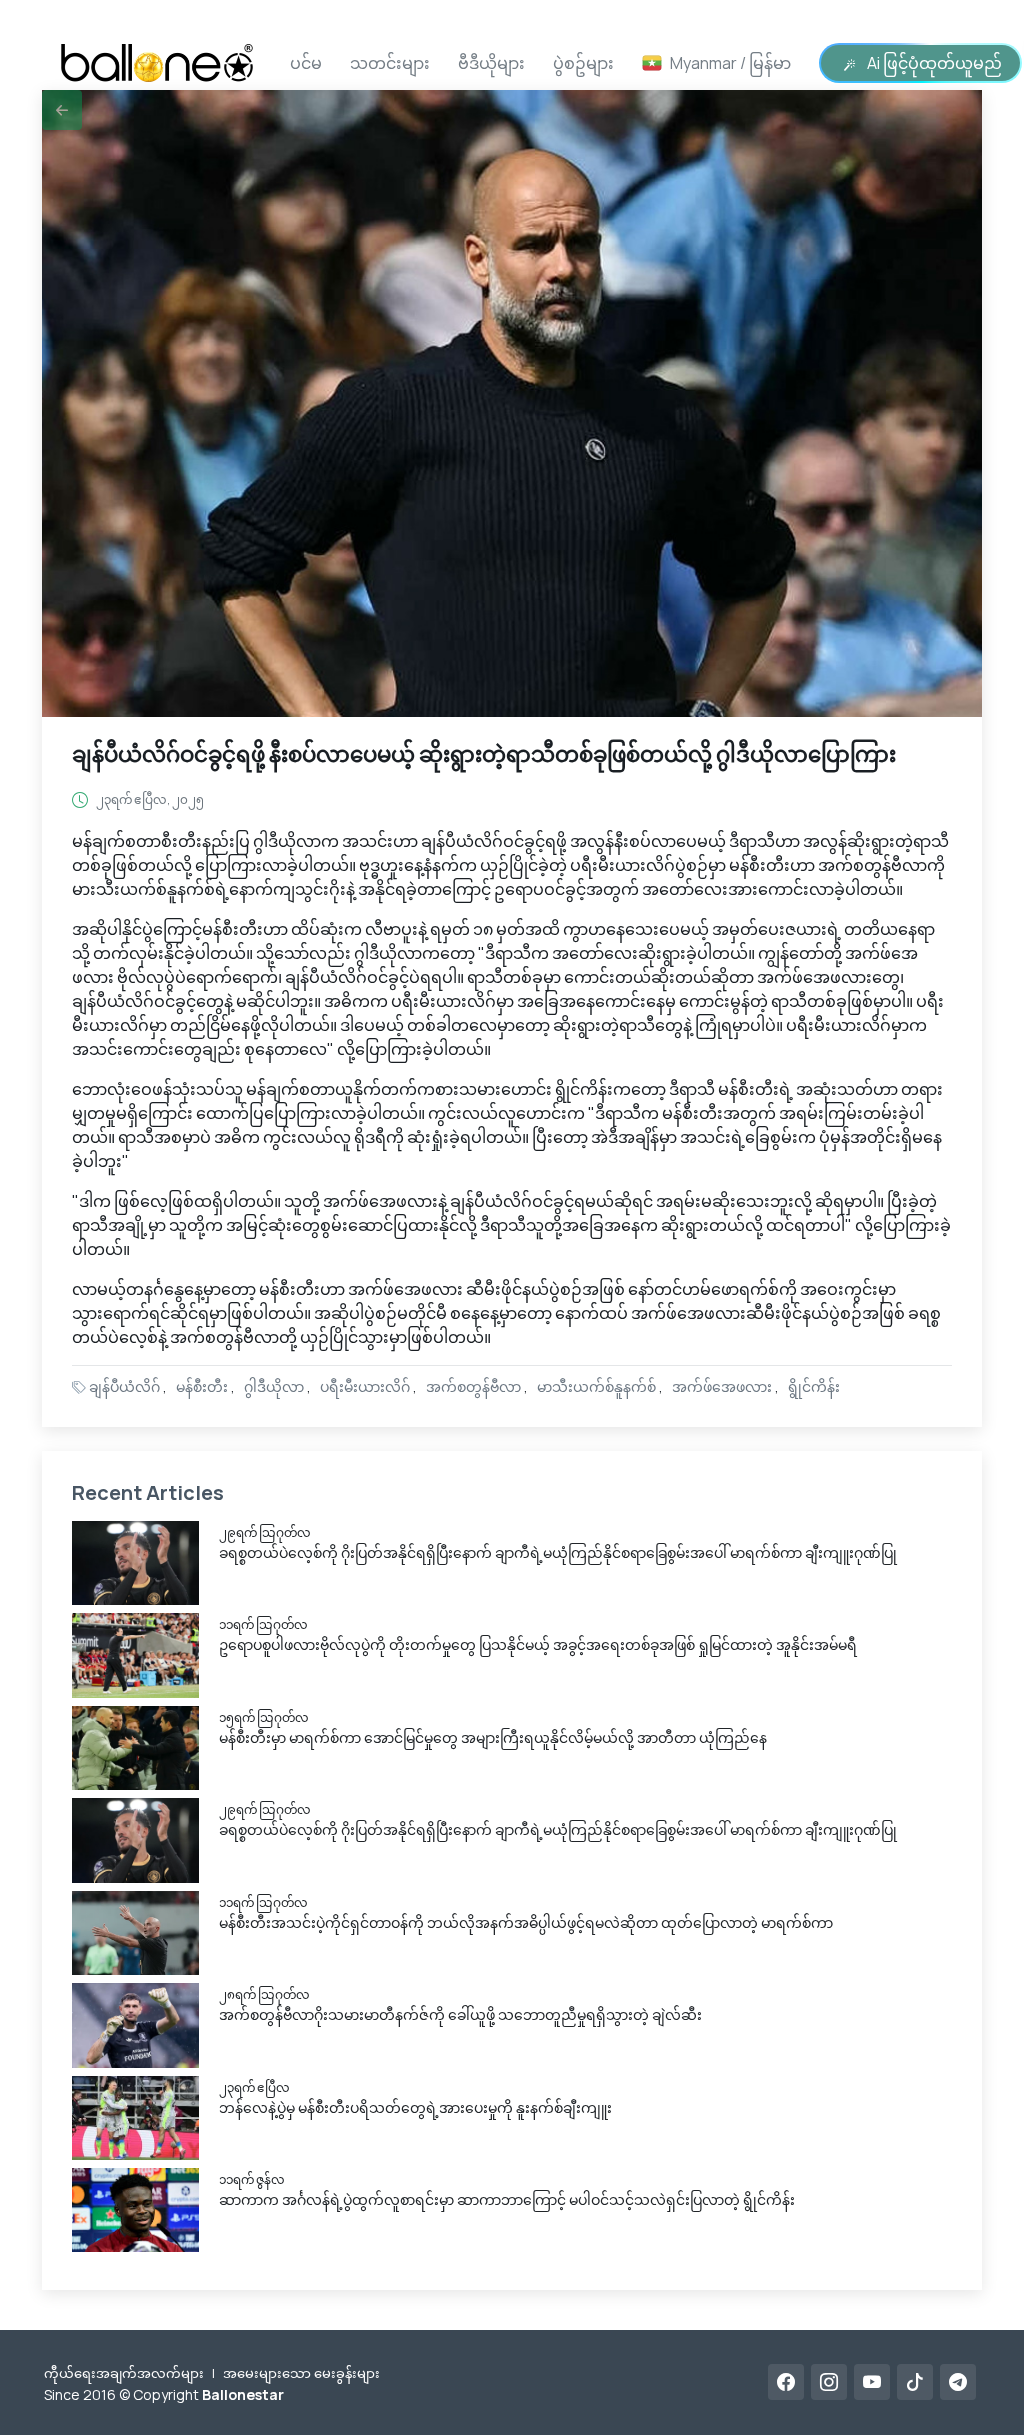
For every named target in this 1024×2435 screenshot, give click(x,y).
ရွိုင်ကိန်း (814, 1386)
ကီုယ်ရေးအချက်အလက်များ (124, 2373)
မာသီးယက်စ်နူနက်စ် (596, 1386)
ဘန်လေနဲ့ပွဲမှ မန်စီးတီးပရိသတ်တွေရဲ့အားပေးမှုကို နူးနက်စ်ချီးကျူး (415, 2107)
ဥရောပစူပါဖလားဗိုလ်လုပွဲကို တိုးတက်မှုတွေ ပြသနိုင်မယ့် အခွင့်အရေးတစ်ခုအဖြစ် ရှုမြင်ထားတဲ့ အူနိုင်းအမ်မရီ (538, 1644)
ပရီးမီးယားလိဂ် (365, 1386)
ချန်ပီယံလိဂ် (124, 1386)
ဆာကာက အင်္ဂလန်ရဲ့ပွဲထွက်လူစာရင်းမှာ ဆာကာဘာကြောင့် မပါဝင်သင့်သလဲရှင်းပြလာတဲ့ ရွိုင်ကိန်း (507, 2199)
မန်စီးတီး (202, 1386)
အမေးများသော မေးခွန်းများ (301, 2373)
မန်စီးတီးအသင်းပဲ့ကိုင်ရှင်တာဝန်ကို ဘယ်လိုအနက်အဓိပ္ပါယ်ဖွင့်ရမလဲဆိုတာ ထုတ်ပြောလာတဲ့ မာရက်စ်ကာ (526, 1922)
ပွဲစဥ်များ (583, 63)
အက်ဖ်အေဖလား (722, 1386)
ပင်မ (306, 63)
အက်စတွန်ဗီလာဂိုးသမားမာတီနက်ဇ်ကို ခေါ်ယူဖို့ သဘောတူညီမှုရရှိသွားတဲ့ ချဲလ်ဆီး (460, 2014)
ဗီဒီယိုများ (491, 63)
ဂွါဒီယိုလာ (274, 1386)
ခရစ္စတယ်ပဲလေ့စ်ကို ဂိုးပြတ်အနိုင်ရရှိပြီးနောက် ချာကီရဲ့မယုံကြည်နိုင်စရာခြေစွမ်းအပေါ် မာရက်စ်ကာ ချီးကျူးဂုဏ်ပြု (558, 1552)
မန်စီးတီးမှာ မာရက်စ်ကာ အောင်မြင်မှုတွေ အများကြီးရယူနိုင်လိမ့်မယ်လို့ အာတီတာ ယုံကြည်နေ (493, 1737)
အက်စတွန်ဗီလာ (473, 1386)
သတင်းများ (390, 63)
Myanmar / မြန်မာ (730, 63)
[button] (62, 110)
